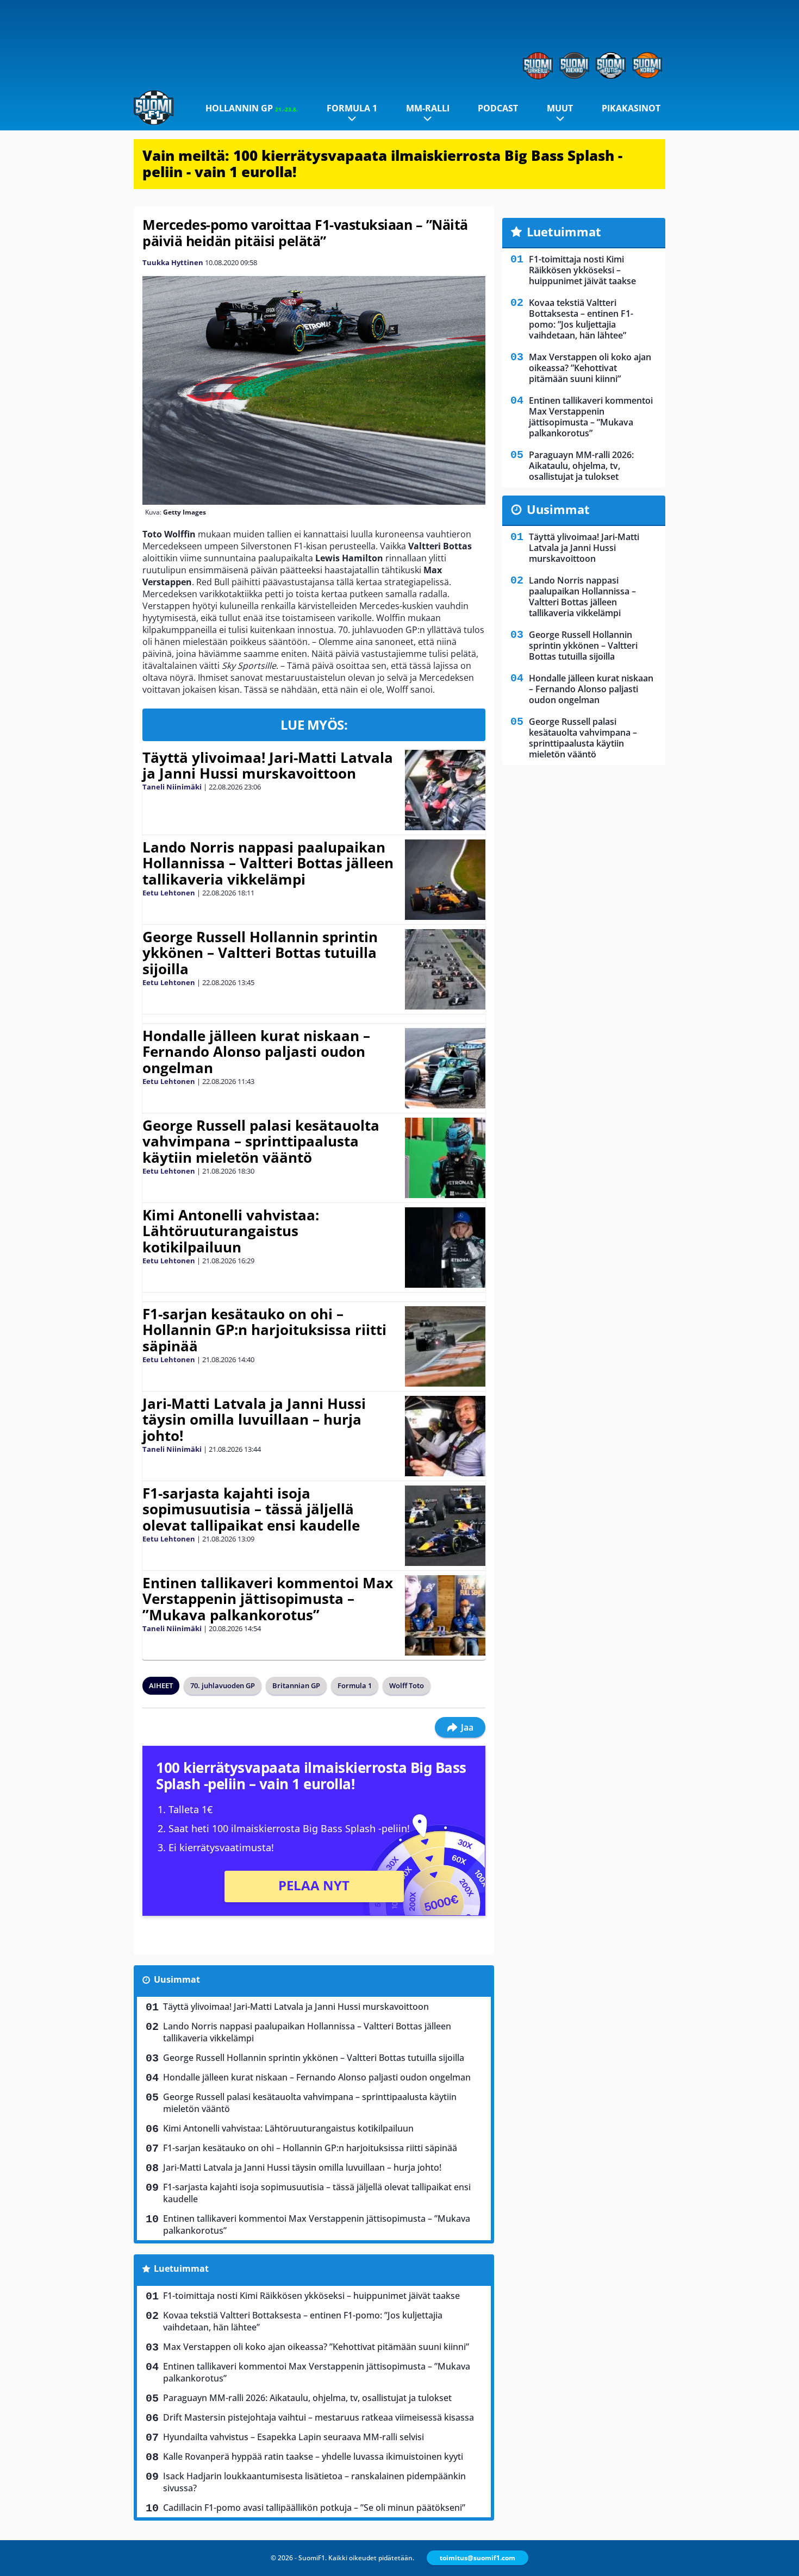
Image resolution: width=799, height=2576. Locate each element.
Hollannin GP (252, 108)
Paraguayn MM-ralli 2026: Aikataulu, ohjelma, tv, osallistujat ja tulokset (307, 2398)
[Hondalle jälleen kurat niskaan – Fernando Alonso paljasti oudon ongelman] (445, 1068)
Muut (560, 108)
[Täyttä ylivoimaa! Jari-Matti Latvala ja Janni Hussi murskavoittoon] (445, 790)
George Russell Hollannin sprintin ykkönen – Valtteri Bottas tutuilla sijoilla (260, 953)
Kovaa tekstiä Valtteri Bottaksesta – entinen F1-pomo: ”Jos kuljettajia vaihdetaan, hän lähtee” (303, 2321)
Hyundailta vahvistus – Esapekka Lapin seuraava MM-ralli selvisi (294, 2437)
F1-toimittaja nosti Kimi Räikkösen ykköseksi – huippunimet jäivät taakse (311, 2296)
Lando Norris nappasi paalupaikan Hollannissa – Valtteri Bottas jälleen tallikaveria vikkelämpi (268, 863)
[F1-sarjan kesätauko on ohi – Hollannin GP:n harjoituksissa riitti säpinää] (445, 1346)
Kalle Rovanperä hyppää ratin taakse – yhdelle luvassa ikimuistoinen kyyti (313, 2456)
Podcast (498, 108)
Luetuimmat (181, 2268)
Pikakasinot (631, 108)
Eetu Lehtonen (169, 893)
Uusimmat (177, 1979)
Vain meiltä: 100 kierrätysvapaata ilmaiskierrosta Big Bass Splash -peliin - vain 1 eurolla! (382, 164)
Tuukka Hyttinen (173, 262)
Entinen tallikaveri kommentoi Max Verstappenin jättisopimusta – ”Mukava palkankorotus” (268, 1599)
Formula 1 (352, 108)
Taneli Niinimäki (172, 787)
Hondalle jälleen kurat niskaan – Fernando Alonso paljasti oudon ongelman (256, 1052)
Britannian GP (296, 1685)
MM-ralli (428, 108)
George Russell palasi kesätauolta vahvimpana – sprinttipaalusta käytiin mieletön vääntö (261, 1142)
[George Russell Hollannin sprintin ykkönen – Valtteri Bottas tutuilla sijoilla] (445, 969)
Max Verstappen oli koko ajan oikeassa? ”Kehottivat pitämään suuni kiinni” (316, 2347)
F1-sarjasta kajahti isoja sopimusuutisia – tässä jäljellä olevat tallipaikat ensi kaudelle (251, 1509)
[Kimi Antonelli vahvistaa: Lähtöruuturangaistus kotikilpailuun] (445, 1248)
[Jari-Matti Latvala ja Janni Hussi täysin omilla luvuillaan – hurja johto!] (445, 1436)
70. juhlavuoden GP (223, 1685)
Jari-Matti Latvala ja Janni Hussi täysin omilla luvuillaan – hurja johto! (254, 1420)
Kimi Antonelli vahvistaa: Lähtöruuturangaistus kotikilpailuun (231, 1231)
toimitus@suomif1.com (477, 2558)
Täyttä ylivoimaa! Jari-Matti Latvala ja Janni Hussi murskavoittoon (268, 766)
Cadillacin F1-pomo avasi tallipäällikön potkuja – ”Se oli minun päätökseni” (314, 2508)
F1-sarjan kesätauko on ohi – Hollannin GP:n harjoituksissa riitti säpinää (264, 1330)
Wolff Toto (407, 1685)
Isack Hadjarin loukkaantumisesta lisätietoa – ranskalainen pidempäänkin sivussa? (314, 2482)
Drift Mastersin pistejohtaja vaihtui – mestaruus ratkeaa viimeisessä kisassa (319, 2417)
